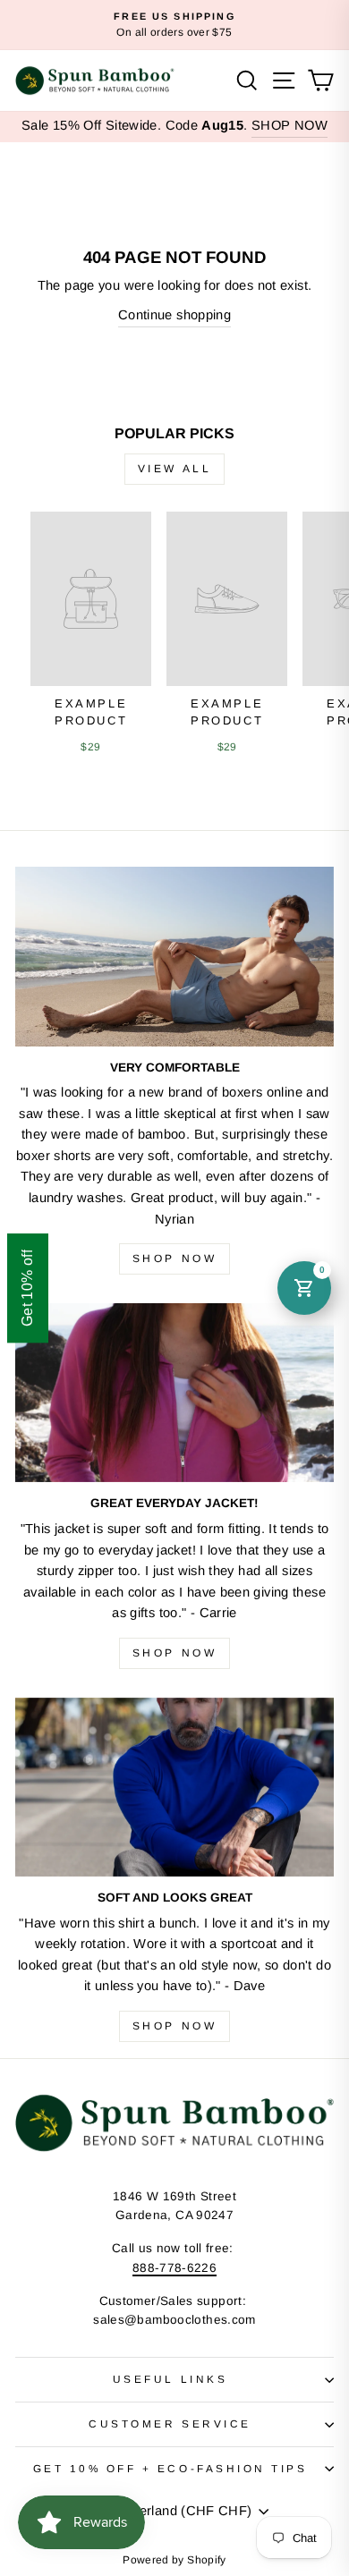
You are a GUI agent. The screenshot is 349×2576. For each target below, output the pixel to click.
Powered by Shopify (174, 2560)
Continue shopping (174, 315)
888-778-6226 (174, 2268)
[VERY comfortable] (174, 956)
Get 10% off (27, 1288)
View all (175, 469)
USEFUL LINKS (170, 2379)
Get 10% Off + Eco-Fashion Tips (170, 2468)
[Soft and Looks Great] (174, 1787)
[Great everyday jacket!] (174, 1393)
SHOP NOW (289, 125)
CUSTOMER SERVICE (170, 2423)
